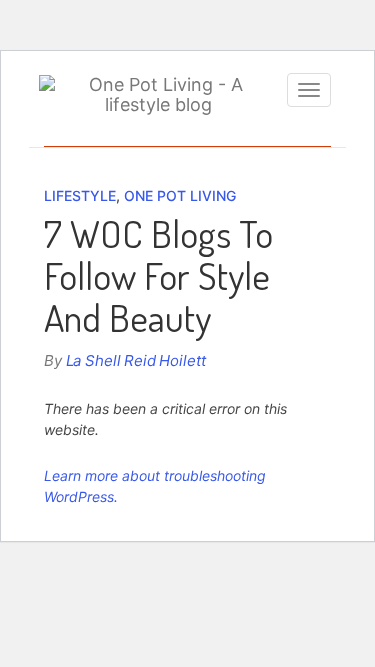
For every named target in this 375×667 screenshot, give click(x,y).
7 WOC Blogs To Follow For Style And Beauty (158, 275)
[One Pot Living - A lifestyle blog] (158, 95)
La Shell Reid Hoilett (136, 360)
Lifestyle (80, 195)
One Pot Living (180, 195)
